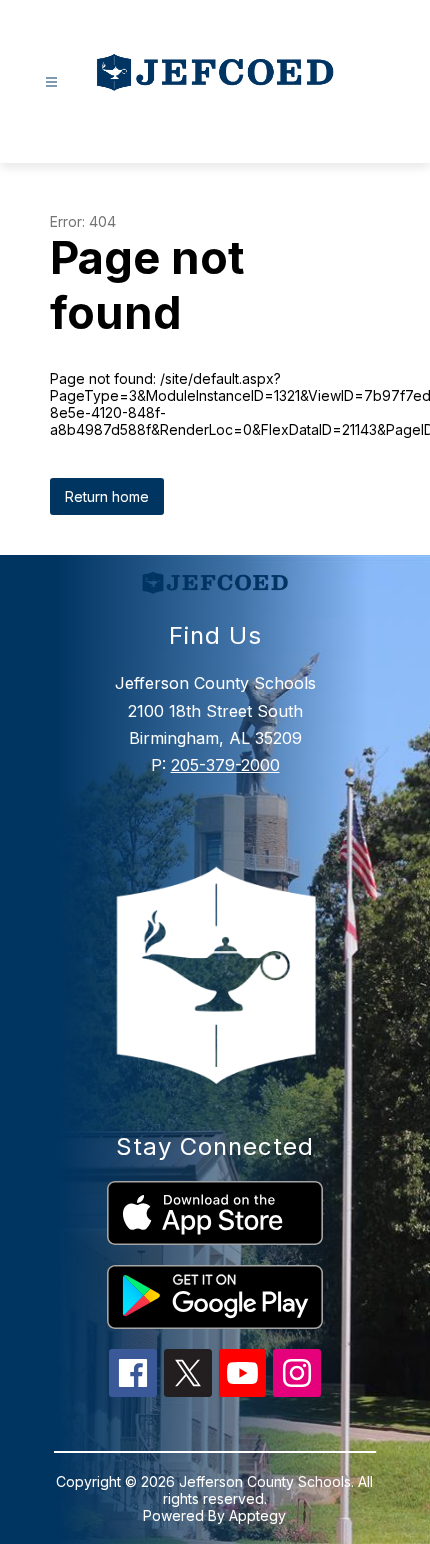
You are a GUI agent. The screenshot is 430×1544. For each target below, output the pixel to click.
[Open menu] (51, 82)
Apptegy (257, 1515)
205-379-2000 (225, 765)
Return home (107, 496)
